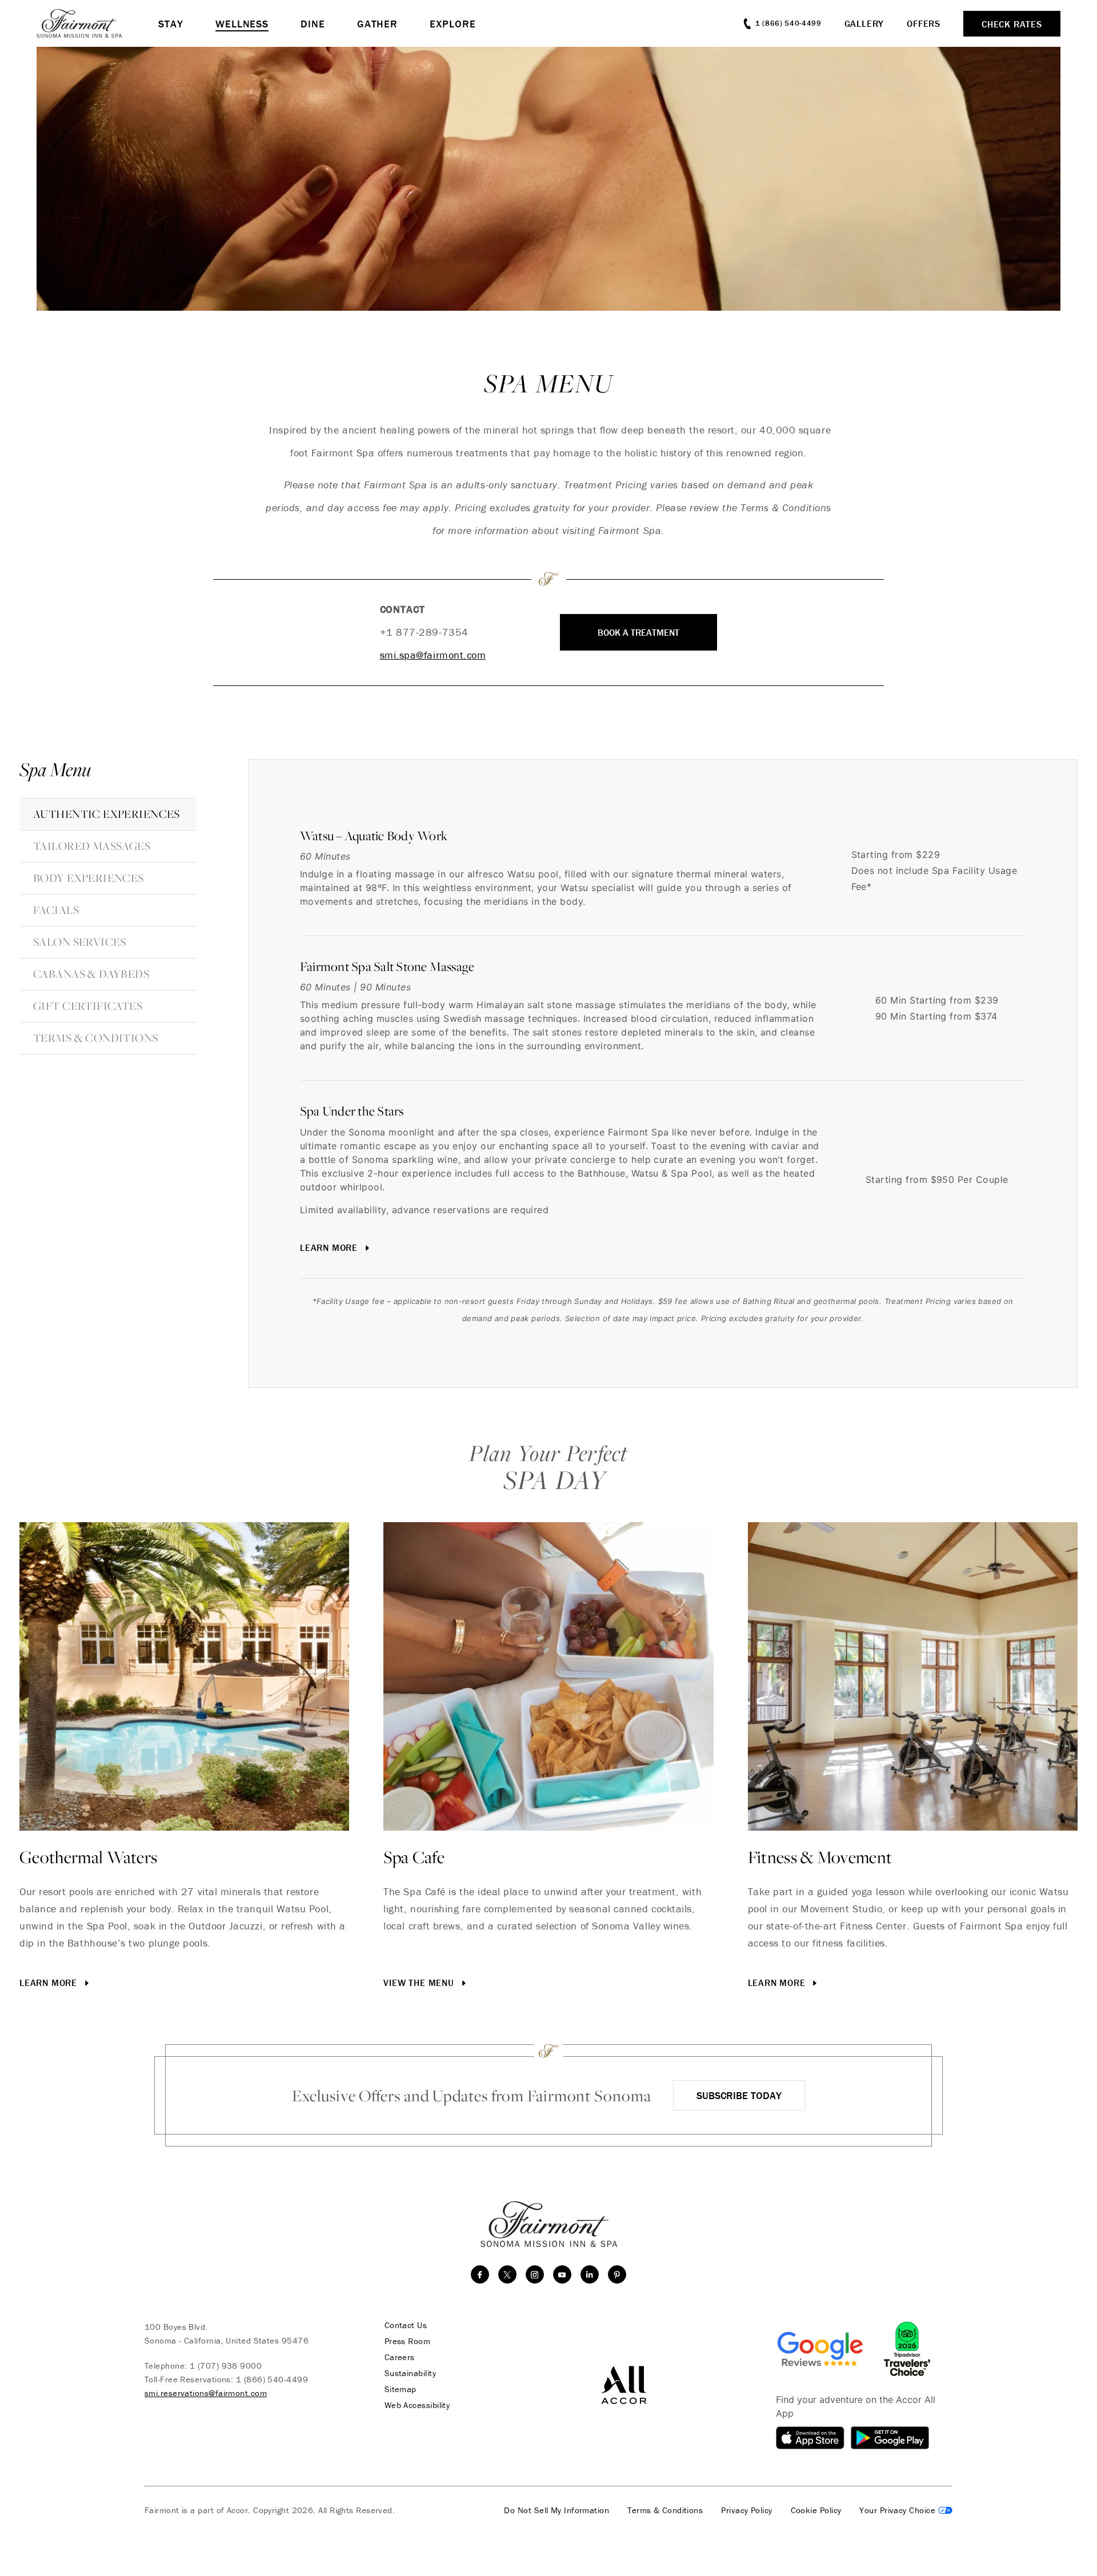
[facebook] (480, 2274)
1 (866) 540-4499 (272, 2379)
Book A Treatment (638, 632)
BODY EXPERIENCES (89, 878)
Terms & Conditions (665, 2510)
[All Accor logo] (624, 2384)
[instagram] (535, 2274)
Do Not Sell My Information (556, 2510)
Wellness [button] (242, 24)
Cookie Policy (816, 2510)
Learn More (330, 1247)
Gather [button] (377, 24)
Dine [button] (313, 24)
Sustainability (410, 2373)
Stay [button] (171, 24)
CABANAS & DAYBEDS (91, 974)
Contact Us (406, 2325)
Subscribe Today (739, 2095)
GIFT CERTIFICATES (88, 1006)
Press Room (408, 2341)
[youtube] (562, 2274)
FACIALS (56, 910)
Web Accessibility (417, 2405)
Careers (400, 2357)
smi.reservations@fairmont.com (206, 2393)
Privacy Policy (746, 2510)
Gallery (864, 23)
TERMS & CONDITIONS (96, 1038)
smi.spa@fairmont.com (433, 655)
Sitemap (401, 2389)
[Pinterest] (617, 2274)
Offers (924, 23)
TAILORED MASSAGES (92, 846)
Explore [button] (453, 24)
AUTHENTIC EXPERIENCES (107, 814)
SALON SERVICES (80, 942)
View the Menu (420, 1983)
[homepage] (97, 23)
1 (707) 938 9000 (226, 2366)
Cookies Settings (906, 2510)
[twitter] (507, 2274)
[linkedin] (590, 2274)
